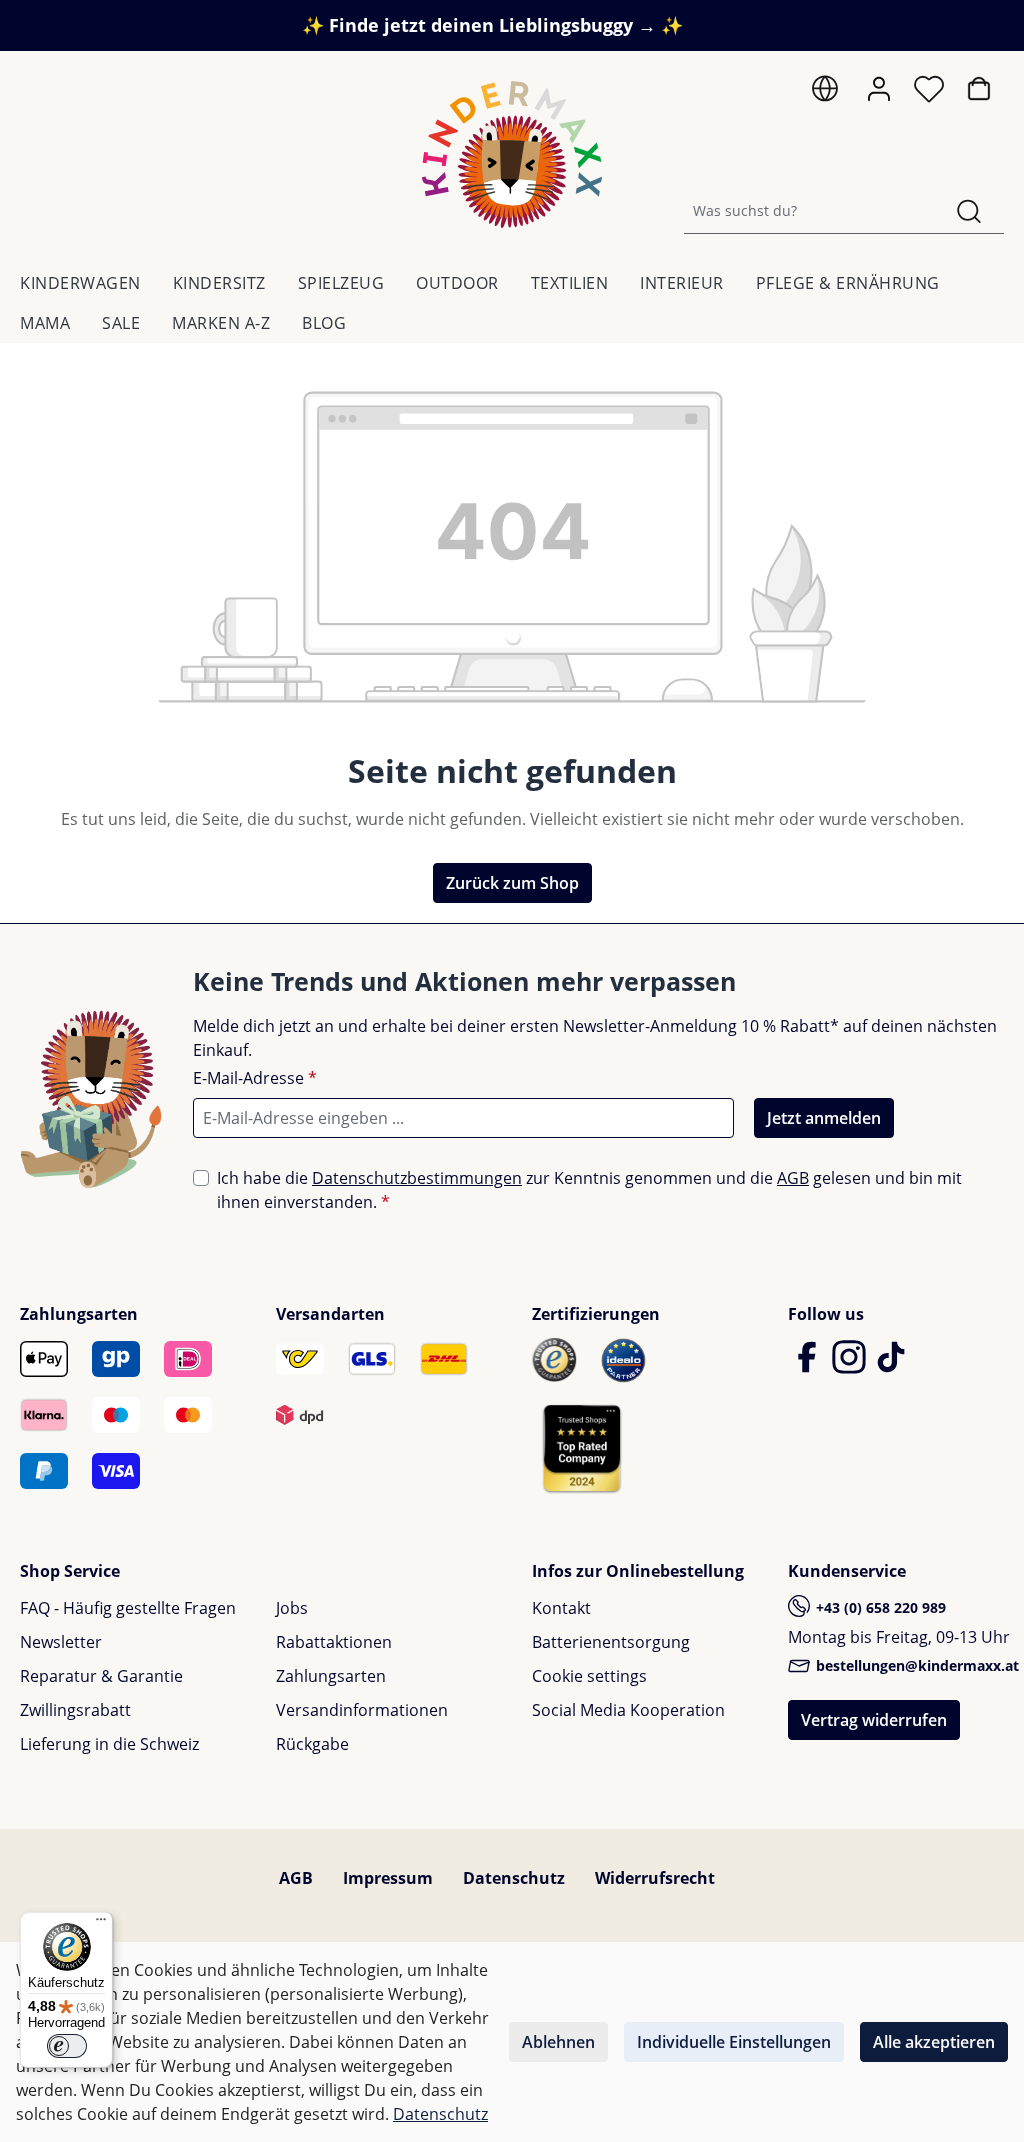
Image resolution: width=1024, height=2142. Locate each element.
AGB (793, 1178)
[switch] (67, 2046)
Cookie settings (589, 1676)
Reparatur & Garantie (101, 1676)
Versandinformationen (362, 1710)
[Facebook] (809, 1366)
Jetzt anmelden (824, 1118)
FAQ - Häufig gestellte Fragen (128, 1608)
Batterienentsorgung (611, 1642)
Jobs (292, 1608)
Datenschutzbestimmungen (417, 1178)
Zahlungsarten (331, 1676)
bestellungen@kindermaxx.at (915, 1665)
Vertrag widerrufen (874, 1720)
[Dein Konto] (883, 89)
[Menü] (101, 1924)
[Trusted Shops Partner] (582, 1448)
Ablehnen (558, 2042)
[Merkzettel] (933, 94)
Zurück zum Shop (512, 883)
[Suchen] (969, 210)
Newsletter (61, 1642)
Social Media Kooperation (628, 1710)
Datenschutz (514, 1878)
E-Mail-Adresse (255, 1078)
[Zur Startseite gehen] (512, 154)
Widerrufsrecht (655, 1878)
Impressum (388, 1878)
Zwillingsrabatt (75, 1710)
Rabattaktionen (334, 1642)
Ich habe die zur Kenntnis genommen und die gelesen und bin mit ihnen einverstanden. (589, 1190)
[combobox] (809, 210)
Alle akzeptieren (934, 2042)
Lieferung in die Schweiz (109, 1744)
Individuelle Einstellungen (734, 2042)
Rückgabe (312, 1744)
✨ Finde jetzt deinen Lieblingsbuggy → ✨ (492, 25)
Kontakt (561, 1608)
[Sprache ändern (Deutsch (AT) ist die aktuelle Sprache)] (829, 93)
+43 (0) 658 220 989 (879, 1607)
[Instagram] (851, 1366)
